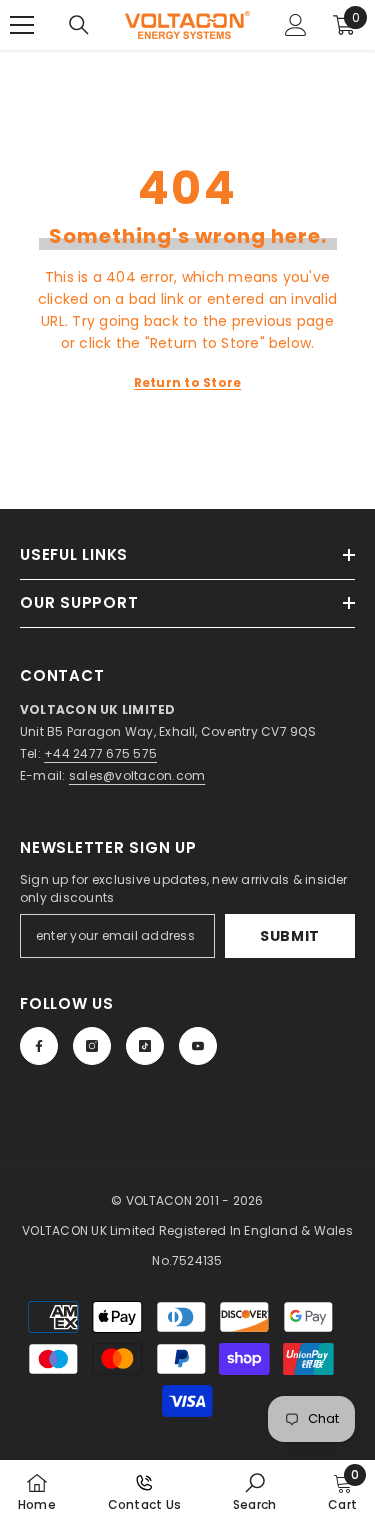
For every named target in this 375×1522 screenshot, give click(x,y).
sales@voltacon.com (137, 775)
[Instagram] (92, 1046)
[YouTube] (198, 1046)
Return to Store (188, 382)
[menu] (22, 25)
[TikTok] (145, 1046)
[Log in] (296, 25)
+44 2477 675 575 (100, 753)
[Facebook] (39, 1046)
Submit (290, 936)
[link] (254, 1491)
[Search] (79, 25)
